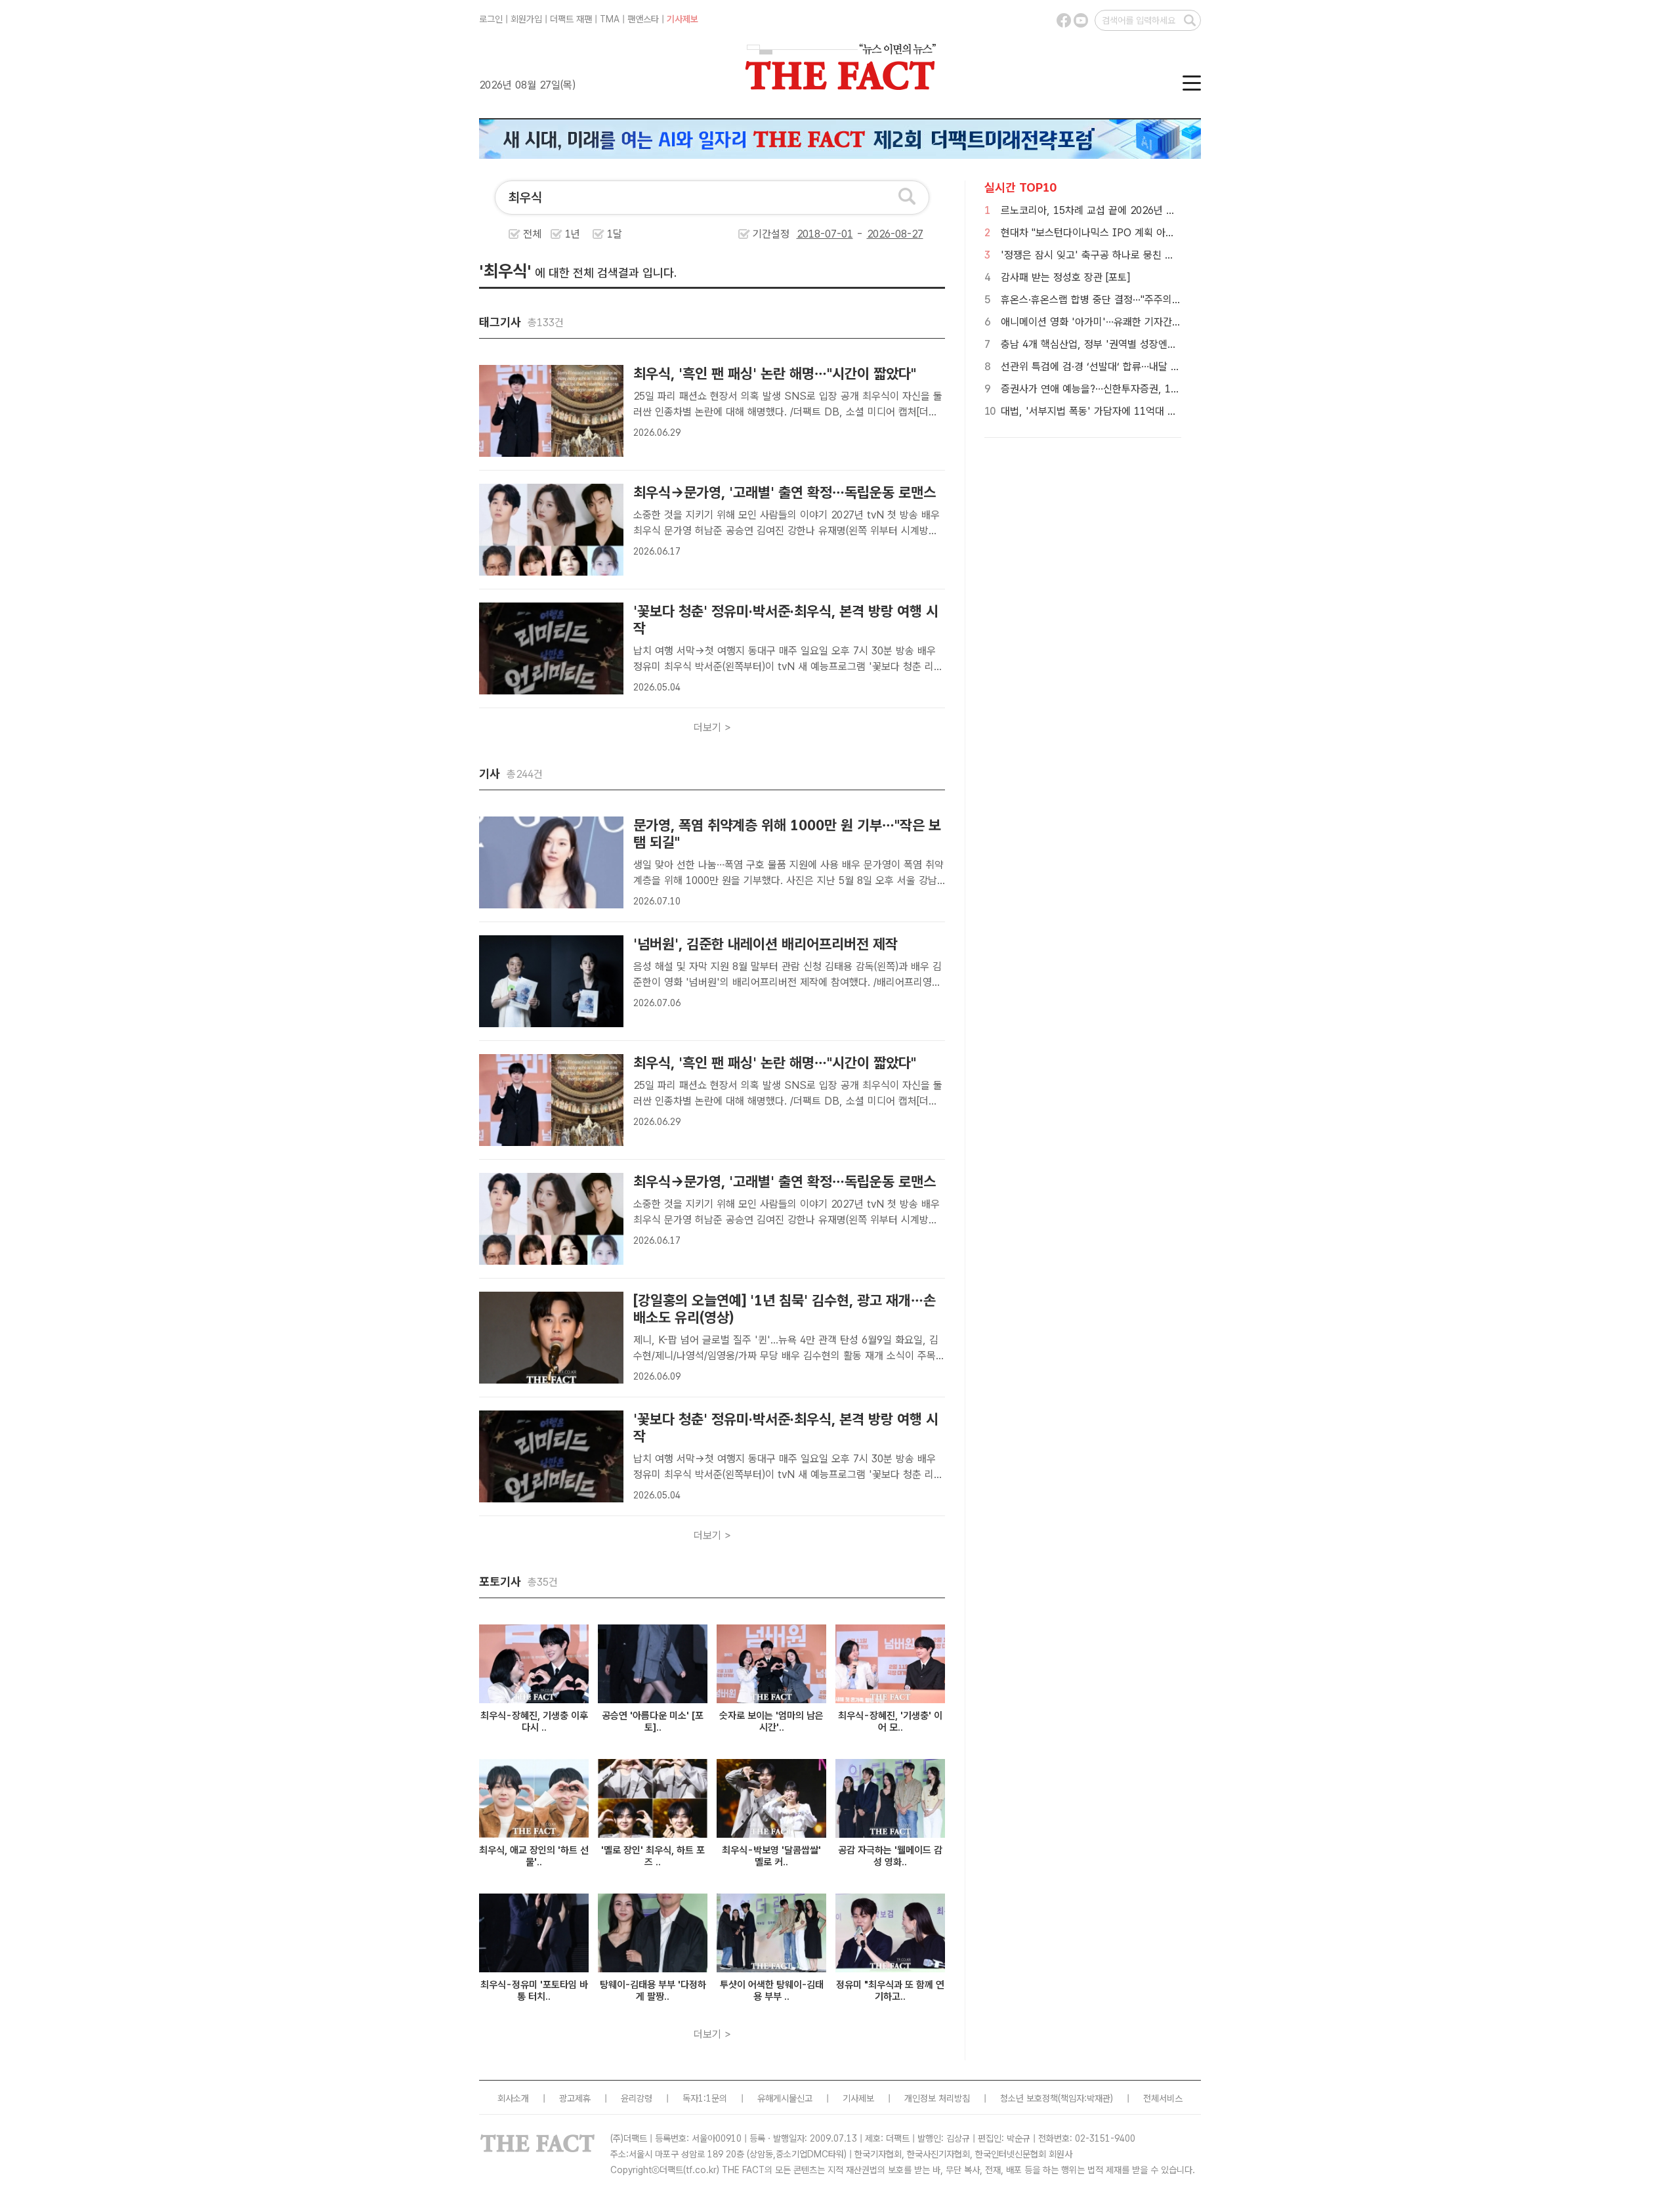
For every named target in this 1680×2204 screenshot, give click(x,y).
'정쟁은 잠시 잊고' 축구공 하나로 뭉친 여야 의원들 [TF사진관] (1132, 255)
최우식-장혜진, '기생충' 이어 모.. (890, 1722)
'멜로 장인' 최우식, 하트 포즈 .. (653, 1856)
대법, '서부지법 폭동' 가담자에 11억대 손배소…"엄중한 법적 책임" (1141, 411)
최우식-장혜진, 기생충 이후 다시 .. (534, 1722)
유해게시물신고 (785, 2098)
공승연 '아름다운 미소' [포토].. (653, 1722)
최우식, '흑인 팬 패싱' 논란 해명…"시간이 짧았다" (775, 373)
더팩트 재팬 (571, 19)
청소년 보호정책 (1029, 2098)
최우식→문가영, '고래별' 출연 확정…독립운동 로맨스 (785, 492)
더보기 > (712, 728)
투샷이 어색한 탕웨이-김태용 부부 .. (772, 1991)
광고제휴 (575, 2098)
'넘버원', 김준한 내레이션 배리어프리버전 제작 (766, 944)
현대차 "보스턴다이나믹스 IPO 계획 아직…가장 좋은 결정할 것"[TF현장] (1154, 233)
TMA (610, 19)
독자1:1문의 (705, 2098)
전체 (532, 234)
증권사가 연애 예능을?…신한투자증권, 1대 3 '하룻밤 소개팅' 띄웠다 (1144, 389)
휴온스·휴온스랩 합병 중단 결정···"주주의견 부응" (1104, 300)
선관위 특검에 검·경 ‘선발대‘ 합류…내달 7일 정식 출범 (1115, 367)
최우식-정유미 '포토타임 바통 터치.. (534, 1991)
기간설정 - (809, 234)
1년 (573, 234)
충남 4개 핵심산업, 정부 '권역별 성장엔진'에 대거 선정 (1117, 344)
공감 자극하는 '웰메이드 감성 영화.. (890, 1856)
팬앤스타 (643, 19)
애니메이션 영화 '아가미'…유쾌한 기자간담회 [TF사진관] (1121, 322)
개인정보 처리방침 (937, 2098)
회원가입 (526, 19)
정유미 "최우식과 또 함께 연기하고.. (890, 1991)
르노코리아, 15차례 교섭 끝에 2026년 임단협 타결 (1108, 210)
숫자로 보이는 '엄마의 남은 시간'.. (771, 1722)
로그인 (491, 19)
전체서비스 (1163, 2098)
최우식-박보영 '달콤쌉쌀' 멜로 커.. (771, 1856)
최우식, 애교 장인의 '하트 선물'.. (534, 1856)
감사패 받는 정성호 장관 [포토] (1065, 277)
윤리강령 (637, 2098)
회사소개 (513, 2098)
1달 (615, 234)
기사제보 (682, 19)
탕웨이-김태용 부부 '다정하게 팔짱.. (653, 1991)
